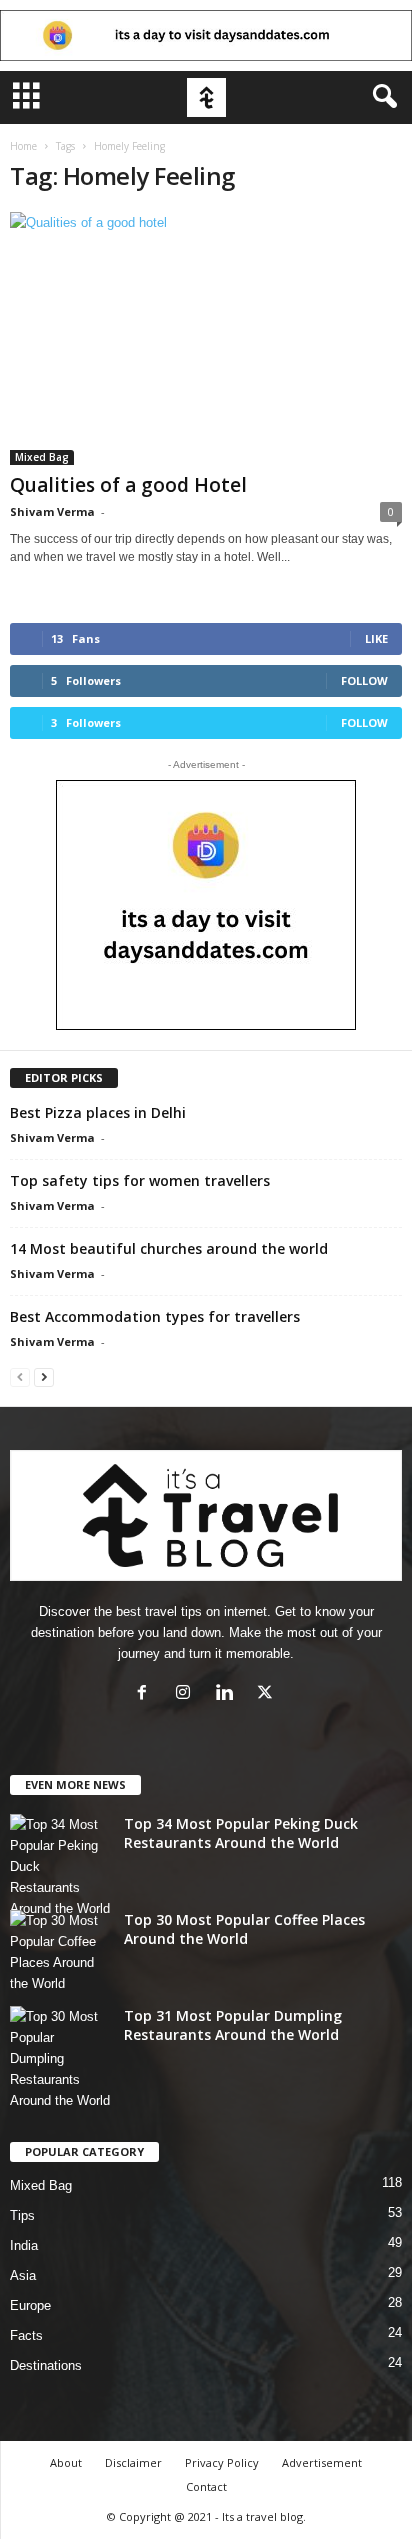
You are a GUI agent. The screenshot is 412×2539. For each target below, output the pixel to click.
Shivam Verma (52, 511)
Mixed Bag (42, 457)
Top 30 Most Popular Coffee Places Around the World (244, 1929)
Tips (22, 2215)
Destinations (46, 2365)
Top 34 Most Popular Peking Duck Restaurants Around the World (241, 1833)
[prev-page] (20, 1376)
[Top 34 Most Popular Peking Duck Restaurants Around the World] (60, 1866)
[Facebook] (146, 1694)
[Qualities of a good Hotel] (206, 338)
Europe (30, 2305)
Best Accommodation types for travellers (155, 1316)
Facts (26, 2335)
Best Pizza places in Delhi (98, 1112)
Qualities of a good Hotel (128, 485)
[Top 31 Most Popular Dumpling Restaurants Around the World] (60, 2058)
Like (376, 638)
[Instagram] (187, 1694)
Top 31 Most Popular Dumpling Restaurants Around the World (233, 2025)
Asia (23, 2275)
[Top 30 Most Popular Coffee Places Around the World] (60, 1952)
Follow (364, 680)
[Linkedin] (228, 1694)
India (24, 2245)
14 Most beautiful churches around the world (169, 1248)
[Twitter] (267, 1694)
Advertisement (322, 2462)
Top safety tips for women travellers (140, 1180)
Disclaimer (133, 2462)
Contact (206, 2486)
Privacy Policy (222, 2462)
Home (23, 146)
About (66, 2462)
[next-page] (44, 1376)
